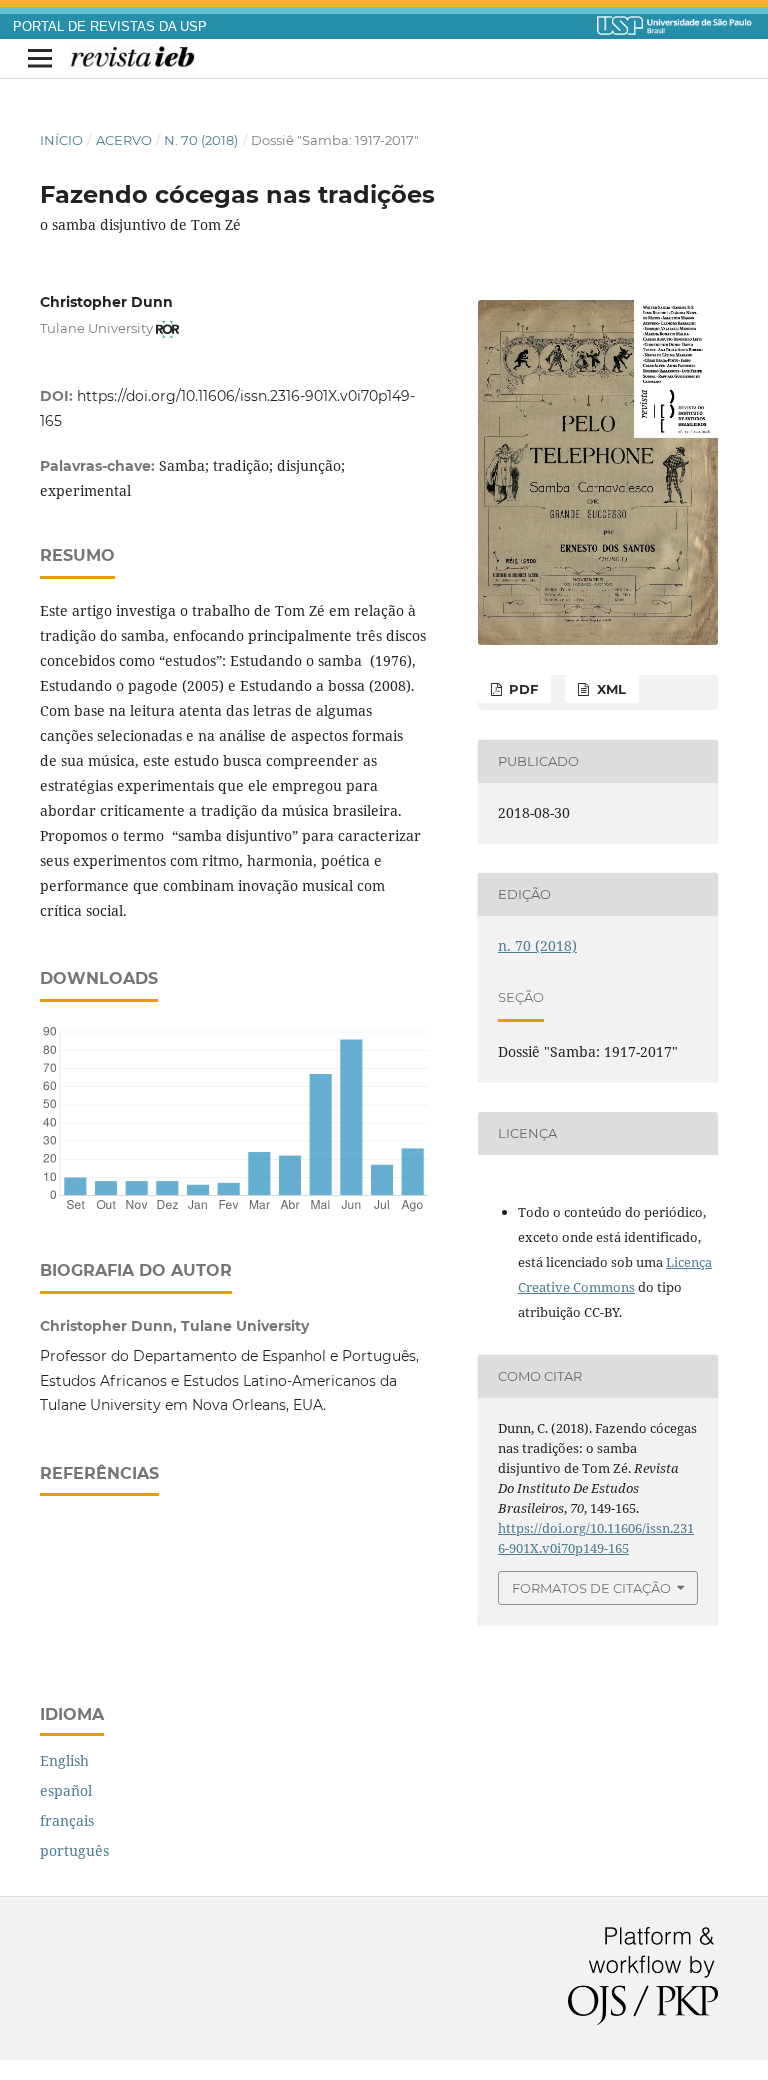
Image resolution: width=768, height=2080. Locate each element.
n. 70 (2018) (201, 140)
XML (609, 689)
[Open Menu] (40, 59)
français (67, 1820)
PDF (521, 689)
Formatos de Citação (591, 1588)
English (64, 1760)
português (74, 1850)
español (66, 1790)
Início (61, 140)
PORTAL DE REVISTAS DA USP (110, 27)
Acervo (124, 140)
